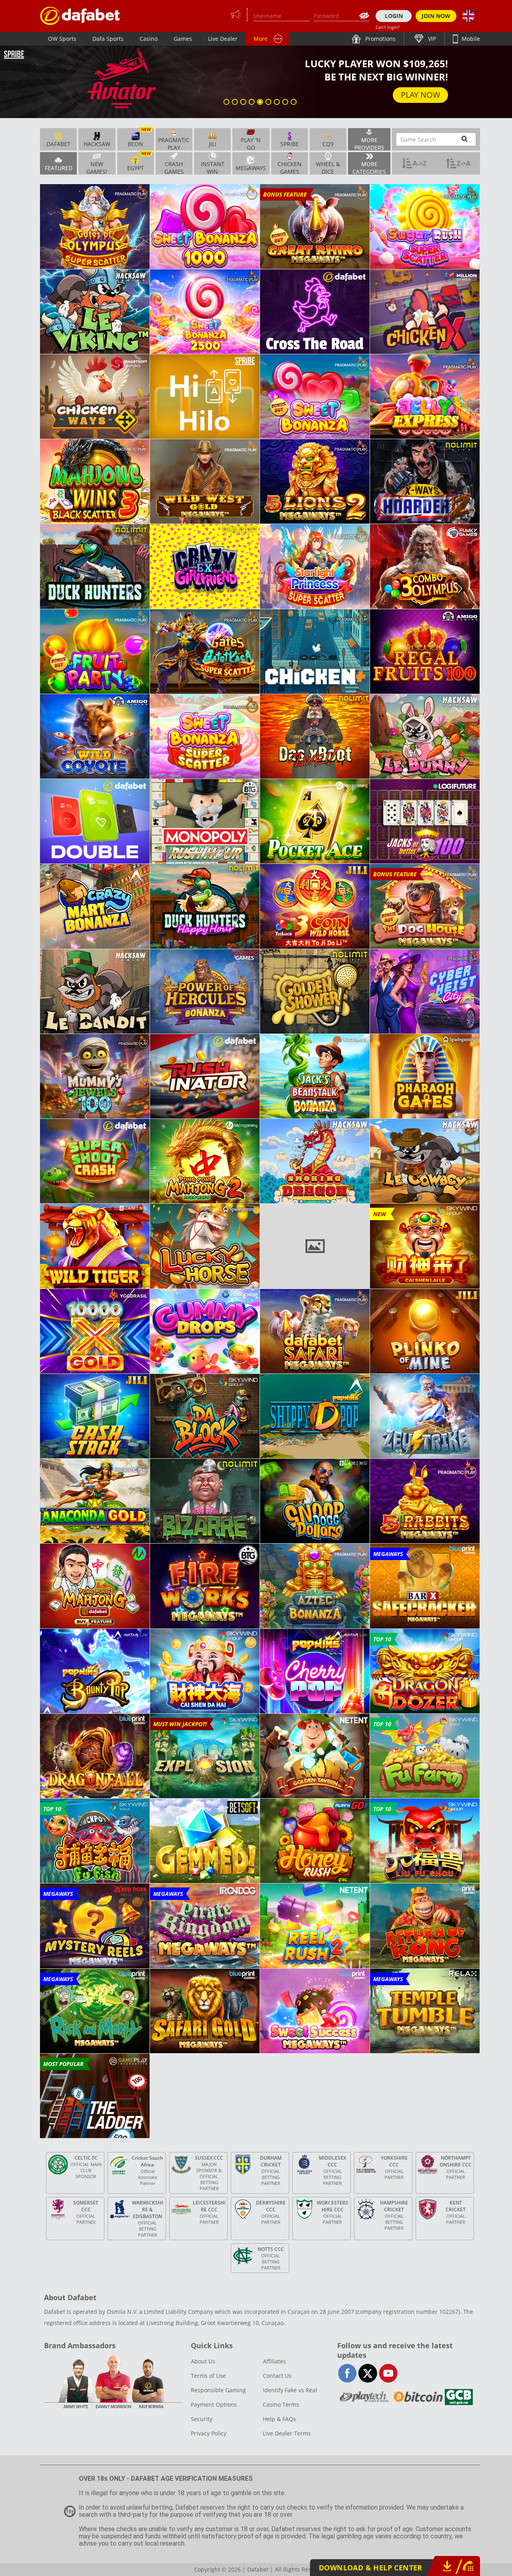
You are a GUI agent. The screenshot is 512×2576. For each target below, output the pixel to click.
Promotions (380, 39)
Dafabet (58, 144)
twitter (368, 2373)
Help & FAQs (279, 2419)
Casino (149, 39)
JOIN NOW (436, 16)
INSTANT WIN (213, 167)
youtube (388, 2373)
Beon (139, 138)
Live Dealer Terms (287, 2433)
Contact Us (277, 2376)
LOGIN (394, 16)
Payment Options (214, 2404)
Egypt (139, 162)
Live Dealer (223, 39)
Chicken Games (290, 167)
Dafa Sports (108, 39)
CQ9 (328, 144)
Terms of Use (208, 2376)
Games (183, 39)
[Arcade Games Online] (80, 16)
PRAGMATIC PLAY (174, 143)
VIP (431, 39)
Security (202, 2419)
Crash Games (174, 167)
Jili (213, 144)
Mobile (470, 39)
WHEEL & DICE (328, 167)
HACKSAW (97, 144)
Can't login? (388, 27)
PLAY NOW (421, 105)
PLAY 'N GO (251, 143)
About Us (203, 2361)
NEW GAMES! (97, 167)
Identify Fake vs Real (290, 2390)
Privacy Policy (209, 2433)
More (261, 39)
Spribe (290, 144)
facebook (347, 2373)
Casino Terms (281, 2404)
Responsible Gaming (218, 2390)
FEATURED (59, 168)
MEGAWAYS (251, 168)
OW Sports (62, 39)
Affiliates (274, 2361)
